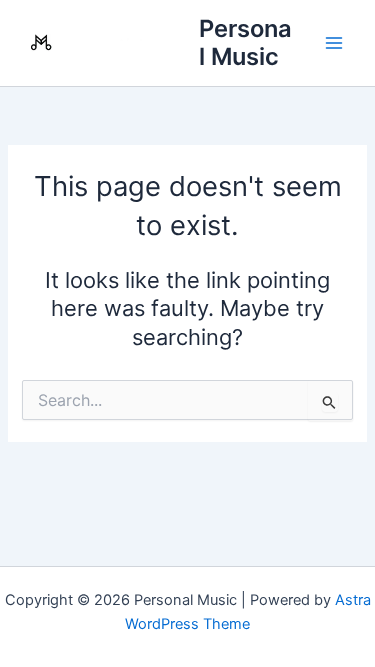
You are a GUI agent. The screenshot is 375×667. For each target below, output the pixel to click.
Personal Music (245, 42)
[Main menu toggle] (334, 43)
